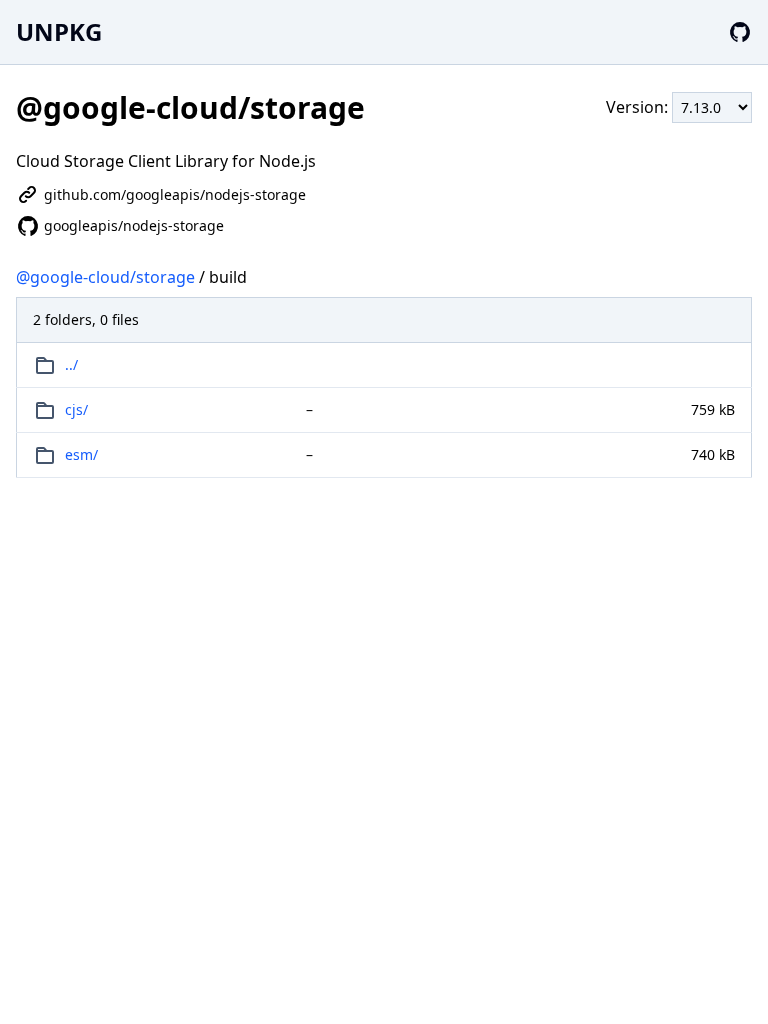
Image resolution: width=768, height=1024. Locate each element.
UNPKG (59, 31)
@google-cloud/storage (105, 277)
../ (71, 364)
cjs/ (76, 409)
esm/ (81, 454)
